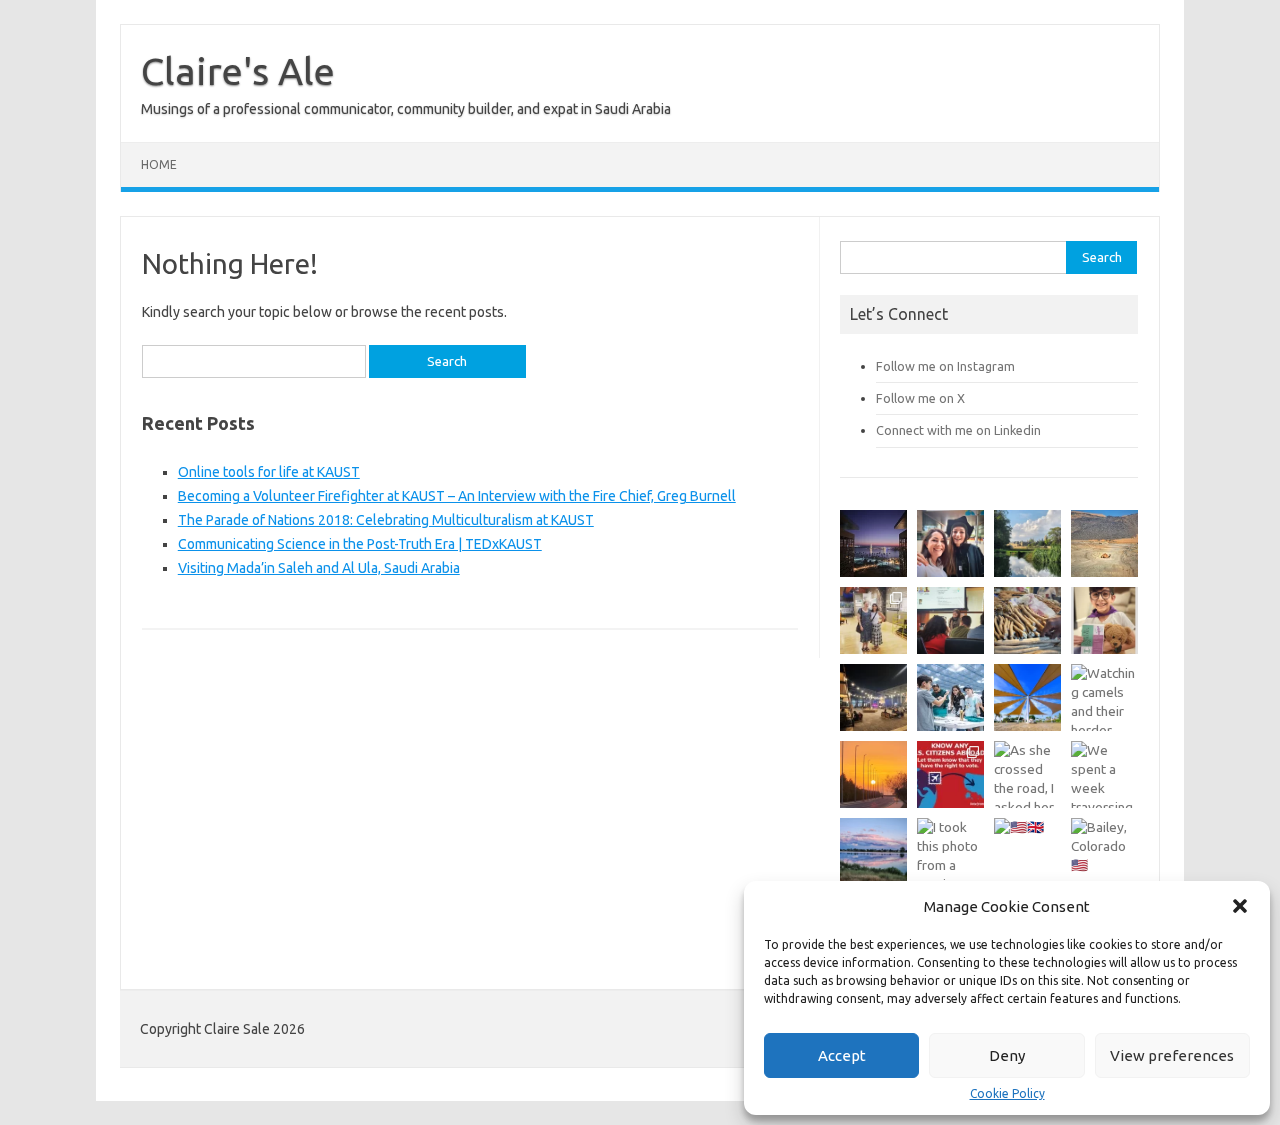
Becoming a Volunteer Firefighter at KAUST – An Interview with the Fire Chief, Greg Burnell (457, 496)
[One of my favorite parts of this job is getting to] (950, 543)
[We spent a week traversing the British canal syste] (1104, 774)
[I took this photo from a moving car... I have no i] (950, 851)
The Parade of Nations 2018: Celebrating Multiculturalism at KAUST (386, 520)
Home (159, 164)
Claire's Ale (238, 71)
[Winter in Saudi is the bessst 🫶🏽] (873, 543)
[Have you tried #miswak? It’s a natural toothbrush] (1027, 620)
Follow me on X (920, 398)
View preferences (1172, 1055)
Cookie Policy (1007, 1094)
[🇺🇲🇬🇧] (1027, 851)
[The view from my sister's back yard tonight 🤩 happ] (873, 851)
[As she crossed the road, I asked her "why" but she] (1027, 774)
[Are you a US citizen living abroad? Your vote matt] (950, 774)
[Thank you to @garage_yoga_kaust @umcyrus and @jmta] (1027, 697)
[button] (1240, 906)
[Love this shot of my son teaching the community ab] (950, 697)
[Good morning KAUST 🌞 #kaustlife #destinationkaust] (873, 774)
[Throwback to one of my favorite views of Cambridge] (1027, 543)
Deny (1007, 1055)
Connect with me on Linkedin (958, 430)
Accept (842, 1055)
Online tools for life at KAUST (269, 472)
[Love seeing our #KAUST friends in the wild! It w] (873, 620)
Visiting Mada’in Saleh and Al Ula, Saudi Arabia (319, 568)
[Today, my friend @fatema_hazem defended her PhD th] (950, 620)
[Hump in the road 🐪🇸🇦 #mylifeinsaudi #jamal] (1104, 543)
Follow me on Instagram (945, 366)
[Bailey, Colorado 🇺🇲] (1104, 851)
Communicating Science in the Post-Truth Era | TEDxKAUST (360, 544)
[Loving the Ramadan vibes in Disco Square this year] (873, 697)
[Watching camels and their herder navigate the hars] (1104, 697)
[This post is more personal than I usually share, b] (1104, 620)
